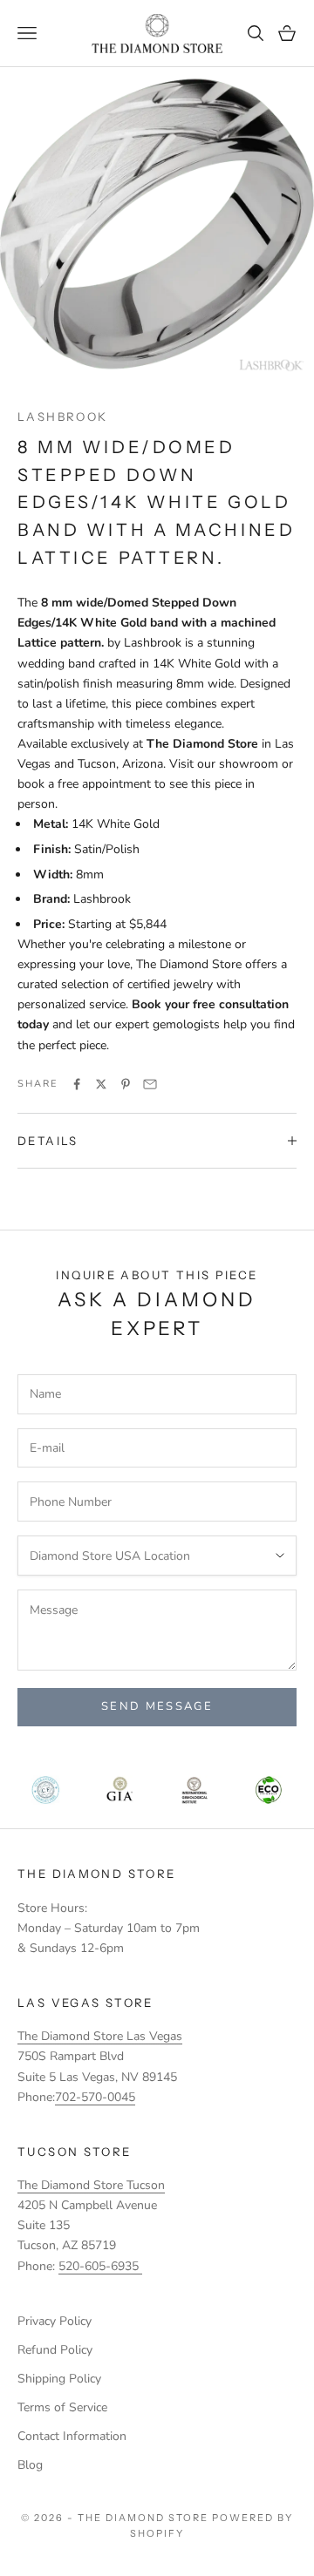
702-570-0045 (95, 2097)
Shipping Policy (59, 2379)
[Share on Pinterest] (126, 1084)
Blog (30, 2465)
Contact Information (72, 2436)
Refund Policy (55, 2350)
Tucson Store (75, 2152)
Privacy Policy (55, 2321)
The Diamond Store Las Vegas (100, 2036)
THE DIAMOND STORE (96, 1874)
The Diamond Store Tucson (91, 2185)
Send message (157, 1706)
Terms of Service (62, 2407)
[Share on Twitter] (101, 1084)
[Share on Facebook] (77, 1084)
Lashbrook (62, 417)
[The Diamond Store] (157, 34)
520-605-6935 (100, 2266)
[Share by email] (150, 1084)
